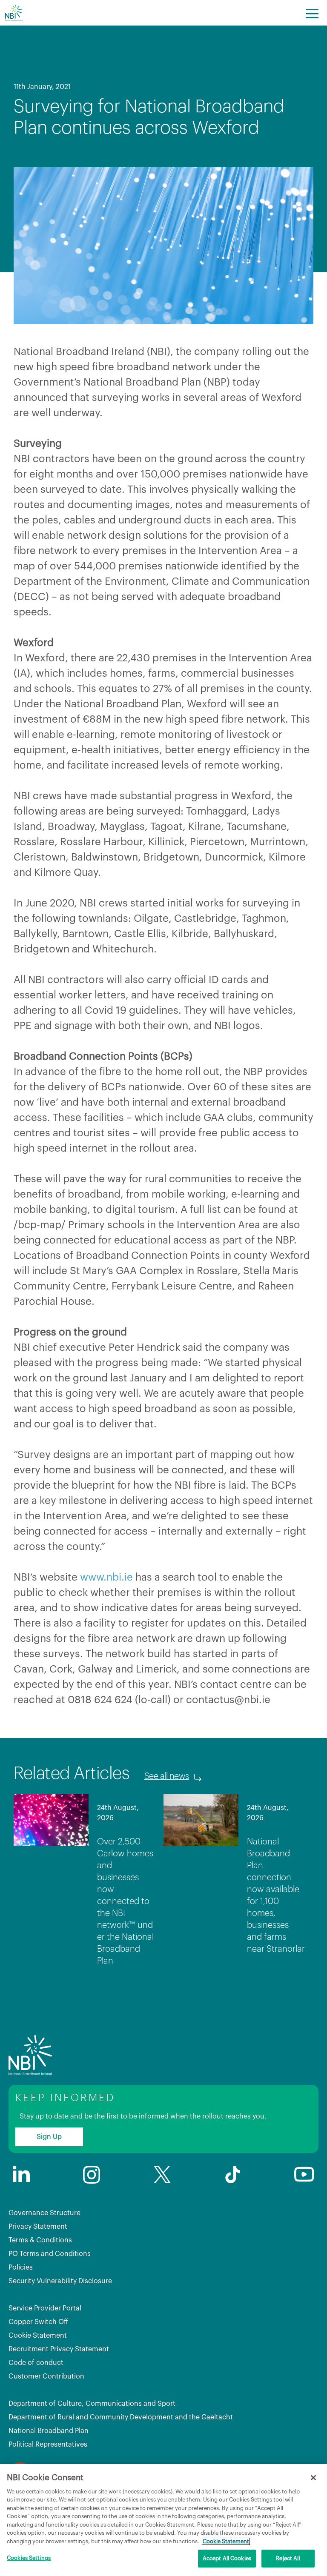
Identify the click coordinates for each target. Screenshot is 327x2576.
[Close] (313, 2478)
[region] (163, 2520)
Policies (21, 2267)
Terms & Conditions (40, 2240)
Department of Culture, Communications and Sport (92, 2404)
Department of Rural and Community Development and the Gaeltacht (121, 2417)
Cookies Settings (29, 2558)
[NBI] (14, 13)
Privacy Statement (38, 2227)
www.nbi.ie (106, 1577)
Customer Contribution (46, 2376)
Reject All (288, 2558)
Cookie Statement (38, 2336)
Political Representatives (48, 2444)
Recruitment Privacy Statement (59, 2349)
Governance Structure (44, 2213)
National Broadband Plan (49, 2431)
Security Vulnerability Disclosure (60, 2281)
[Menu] (312, 13)
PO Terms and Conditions (50, 2254)
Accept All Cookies (227, 2558)
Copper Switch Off (38, 2322)
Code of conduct (36, 2363)
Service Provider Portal (45, 2308)
